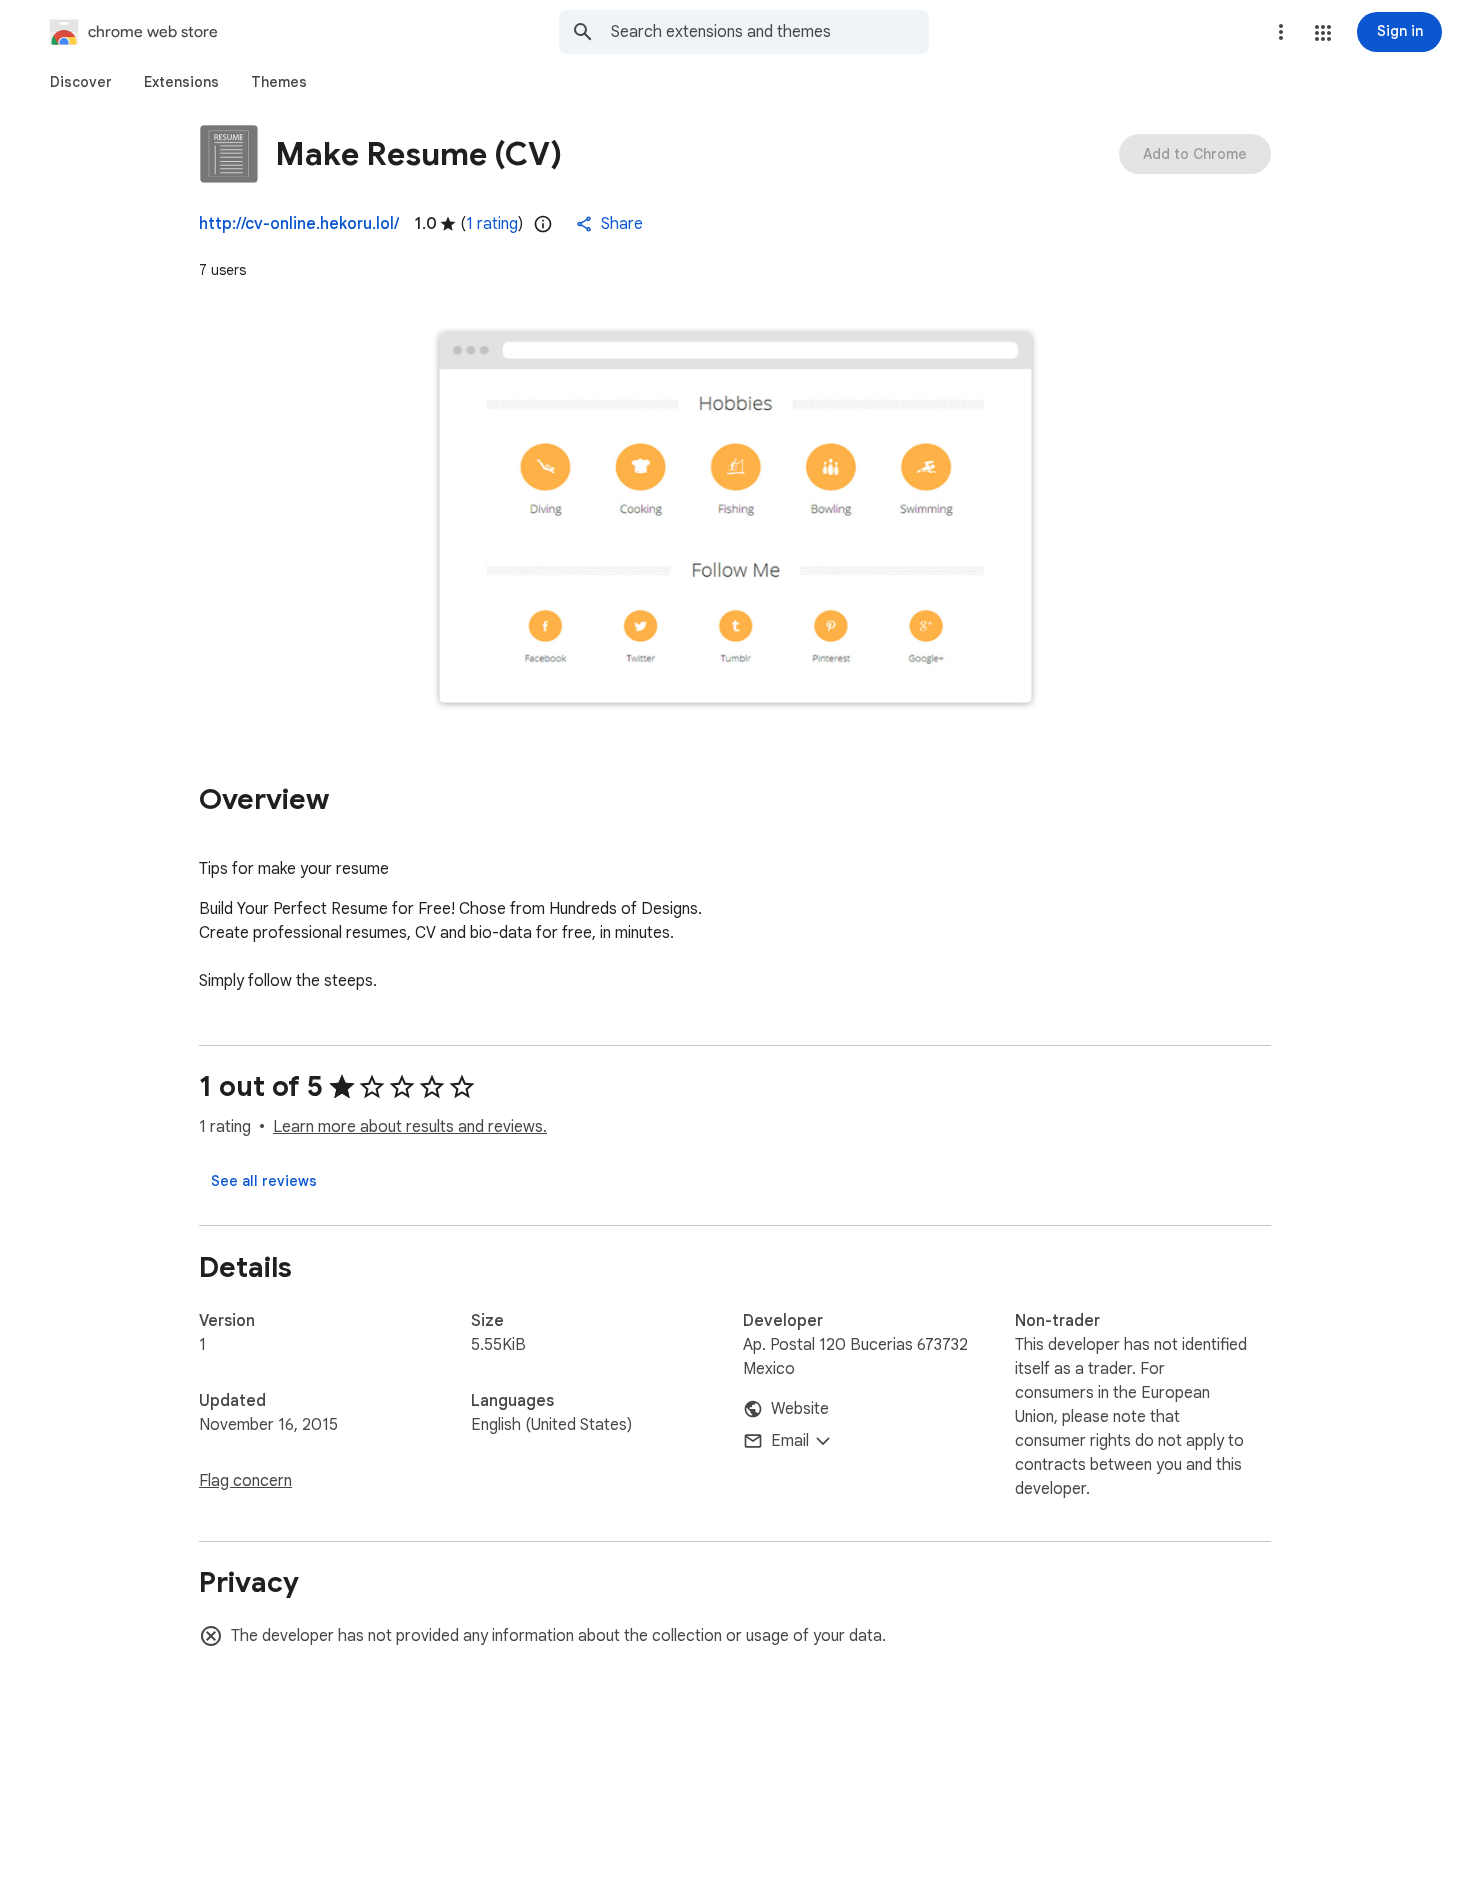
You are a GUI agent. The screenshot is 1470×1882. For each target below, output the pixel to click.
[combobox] (770, 32)
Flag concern (245, 1481)
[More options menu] (1281, 32)
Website (800, 1409)
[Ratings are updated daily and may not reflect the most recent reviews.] (543, 224)
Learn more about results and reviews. (410, 1127)
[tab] (81, 82)
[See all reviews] (264, 1181)
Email (790, 1441)
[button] (1323, 33)
